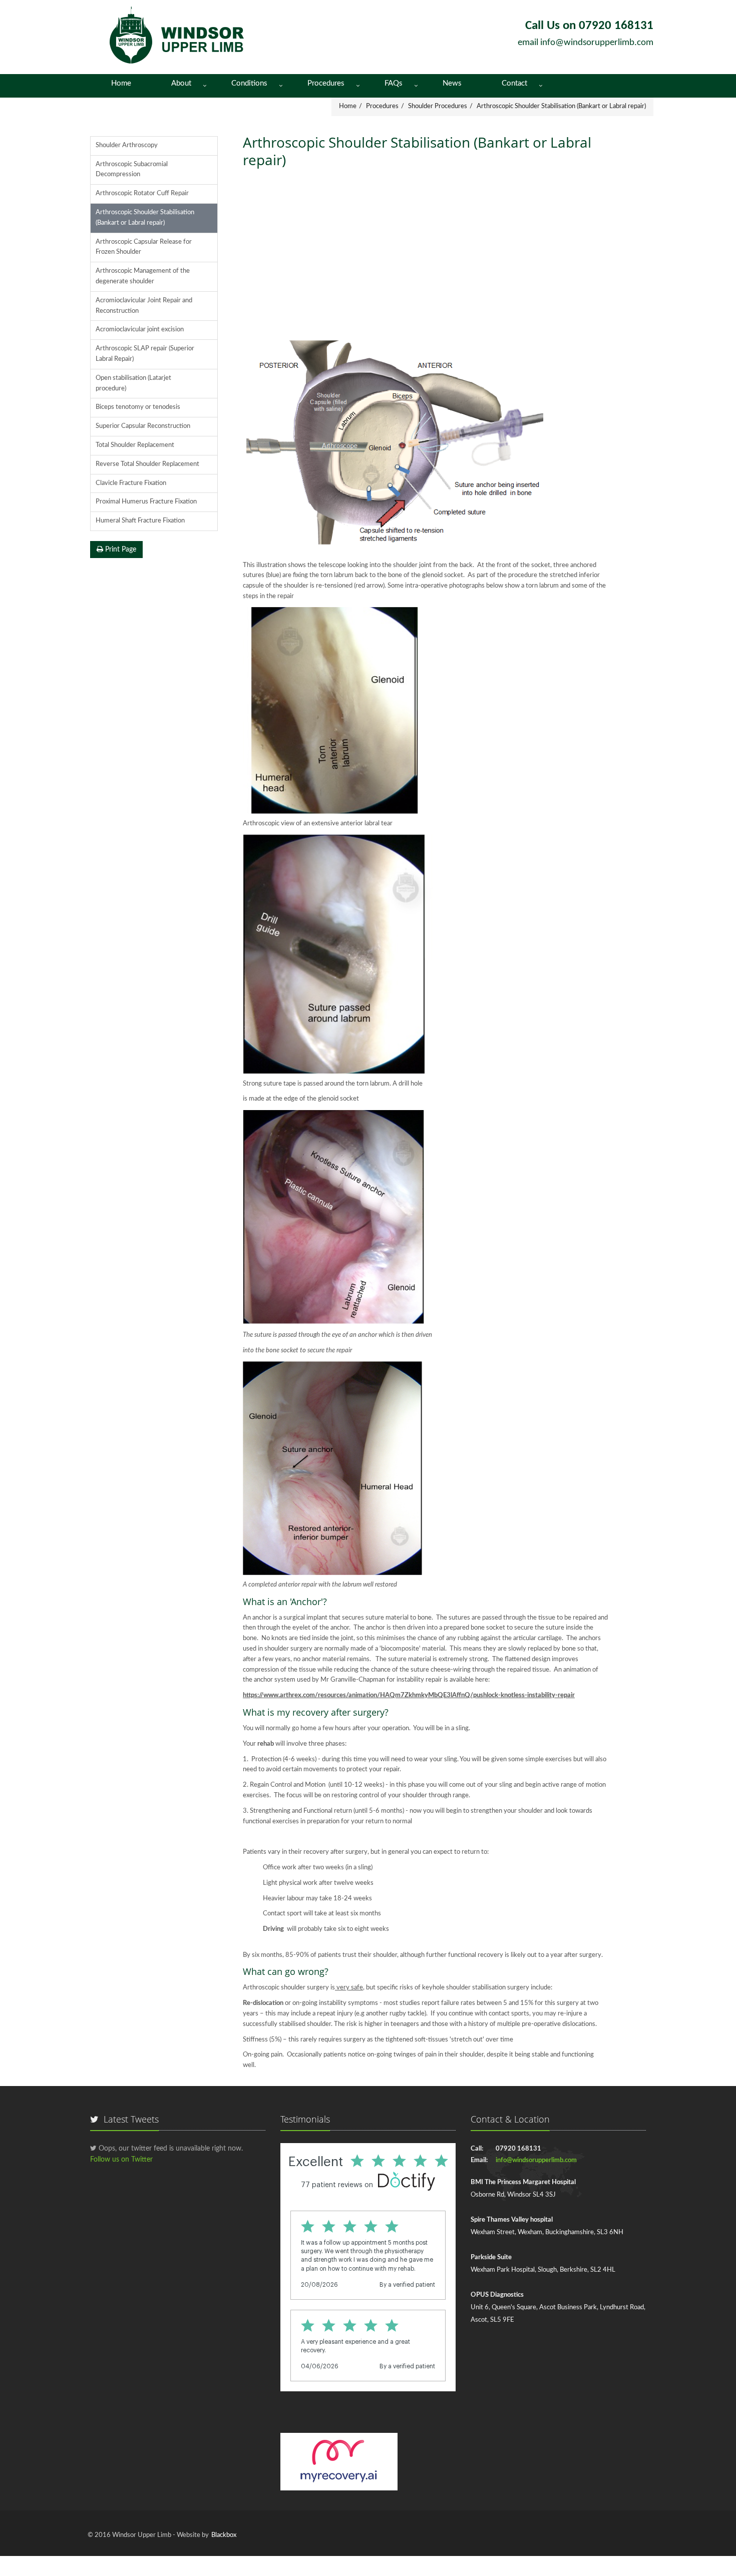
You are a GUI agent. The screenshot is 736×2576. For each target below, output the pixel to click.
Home (121, 83)
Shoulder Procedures (438, 106)
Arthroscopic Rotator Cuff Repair (142, 193)
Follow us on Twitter (121, 2160)
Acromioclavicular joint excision (140, 330)
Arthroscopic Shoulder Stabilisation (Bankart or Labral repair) (561, 106)
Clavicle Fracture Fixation (131, 483)
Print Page (120, 550)
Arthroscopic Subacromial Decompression (132, 170)
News (452, 83)
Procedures (326, 83)
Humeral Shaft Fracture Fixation (140, 521)
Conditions (249, 83)
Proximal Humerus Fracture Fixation (146, 502)
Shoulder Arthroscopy (127, 145)
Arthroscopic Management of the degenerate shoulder (143, 276)
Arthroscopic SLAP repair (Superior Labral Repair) (145, 354)
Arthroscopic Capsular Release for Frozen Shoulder (144, 247)
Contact (514, 83)
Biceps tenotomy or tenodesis (138, 407)
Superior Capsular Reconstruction (143, 426)
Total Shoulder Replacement (135, 445)
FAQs (394, 83)
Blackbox (224, 2535)
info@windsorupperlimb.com (597, 43)
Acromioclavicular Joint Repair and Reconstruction (144, 306)
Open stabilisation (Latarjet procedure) (133, 383)
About (181, 83)
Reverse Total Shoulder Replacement (147, 464)
